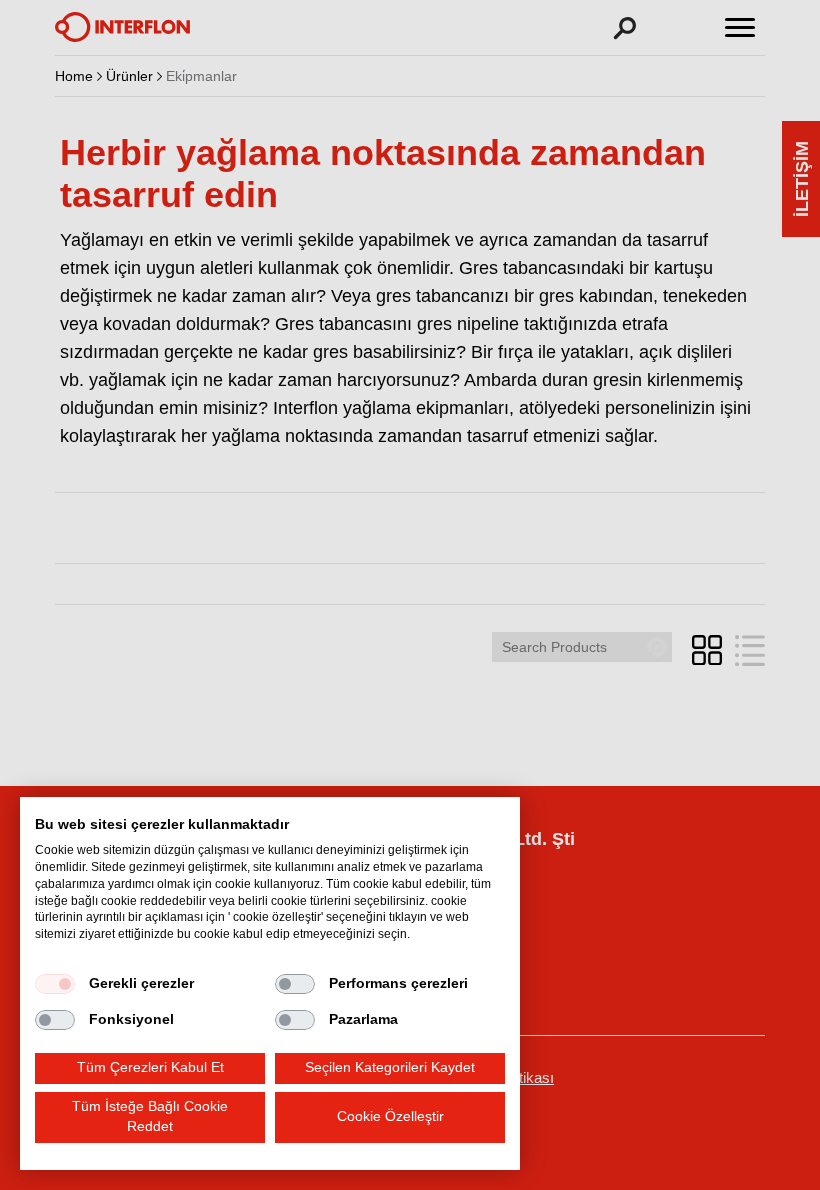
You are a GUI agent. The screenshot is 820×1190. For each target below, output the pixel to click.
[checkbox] (55, 984)
